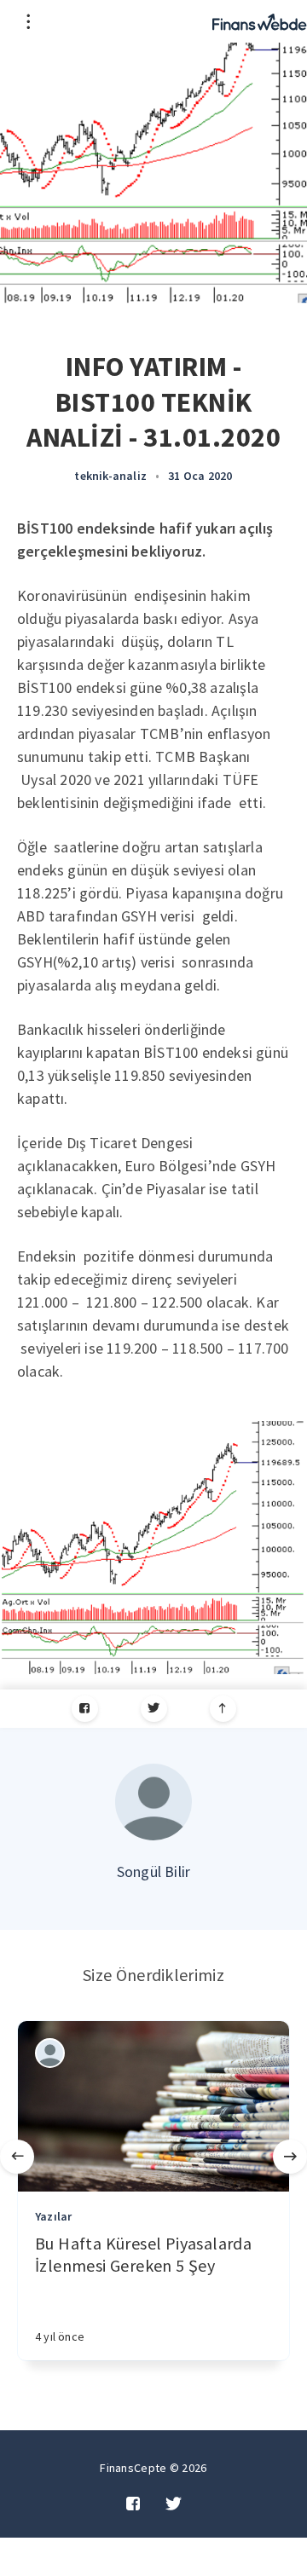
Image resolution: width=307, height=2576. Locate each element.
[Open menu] (28, 21)
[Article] (153, 2106)
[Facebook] (85, 1709)
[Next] (290, 2157)
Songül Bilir (153, 1871)
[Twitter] (154, 1709)
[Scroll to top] (223, 1709)
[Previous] (17, 2157)
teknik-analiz (110, 476)
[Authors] (50, 2053)
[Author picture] (153, 1802)
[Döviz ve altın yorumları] (260, 21)
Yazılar (53, 2216)
